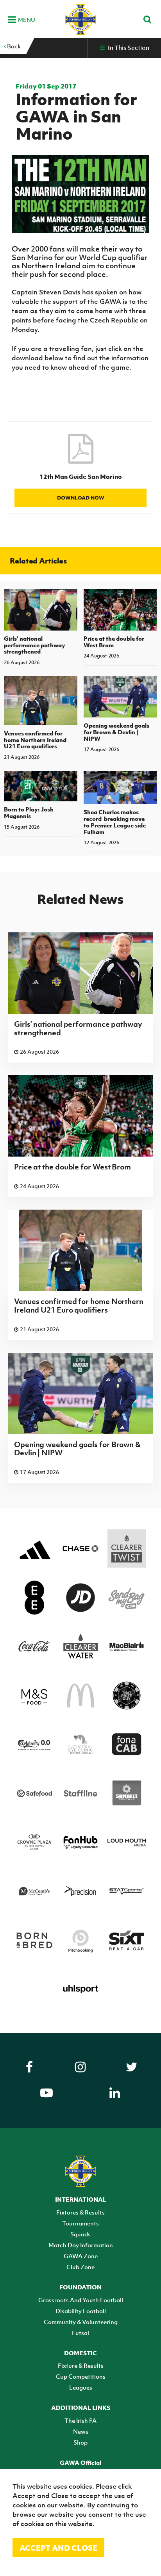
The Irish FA (80, 2420)
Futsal (80, 2333)
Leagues (81, 2387)
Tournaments (80, 2223)
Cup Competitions (81, 2376)
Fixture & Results (81, 2365)
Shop (80, 2442)
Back (13, 46)
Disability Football (81, 2311)
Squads (80, 2234)
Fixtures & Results (80, 2212)
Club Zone (80, 2267)
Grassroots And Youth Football (81, 2300)
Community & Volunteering (81, 2322)
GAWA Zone (81, 2256)
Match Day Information (81, 2245)
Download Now (81, 498)
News (81, 2431)
